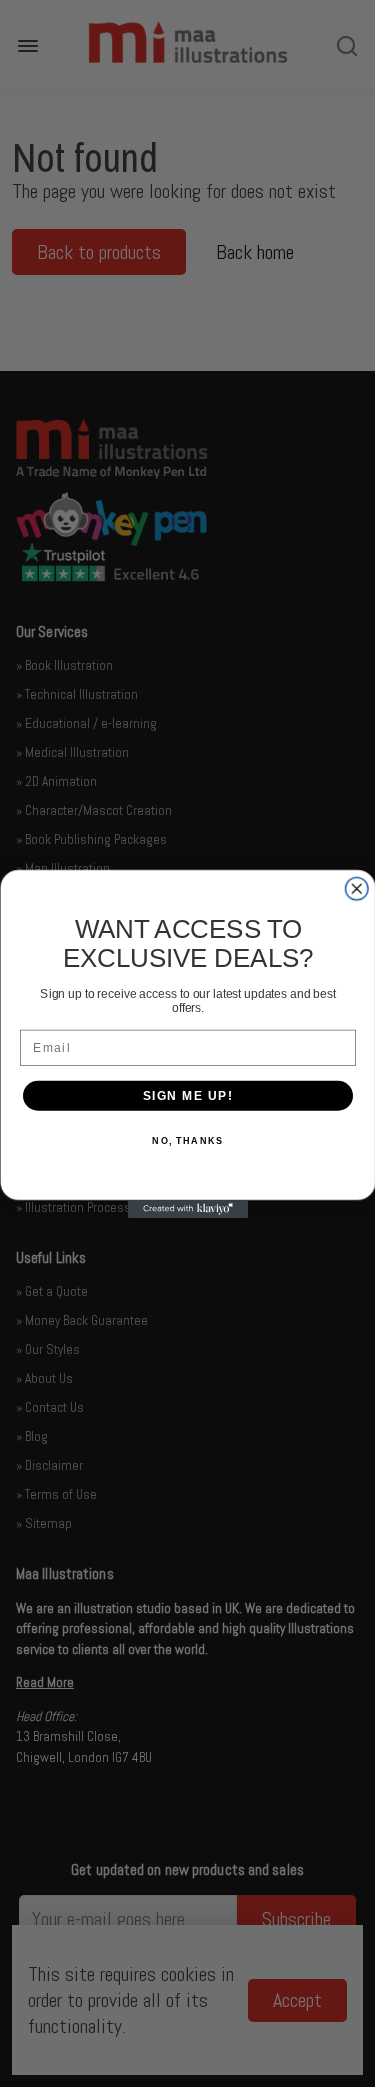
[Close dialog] (356, 888)
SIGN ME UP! (187, 1095)
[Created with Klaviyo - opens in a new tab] (188, 1209)
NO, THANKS (187, 1140)
